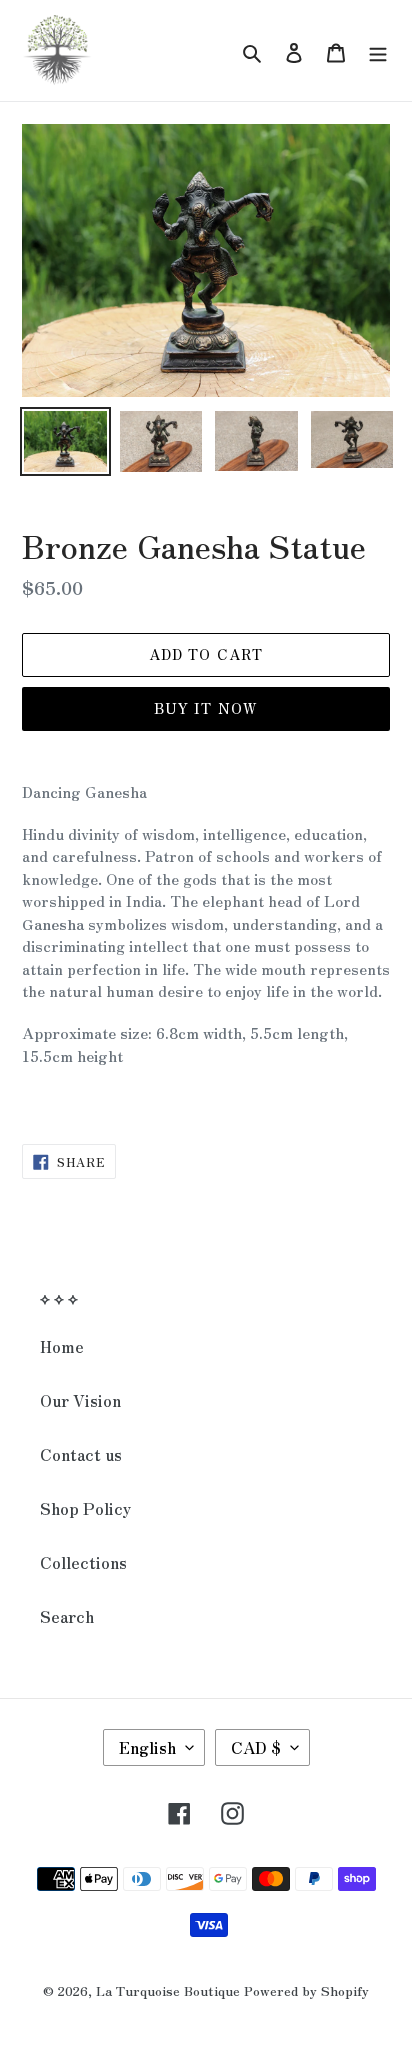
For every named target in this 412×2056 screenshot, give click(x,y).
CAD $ (256, 1747)
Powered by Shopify (306, 1990)
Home (62, 1346)
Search (67, 1616)
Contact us (81, 1454)
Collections (83, 1562)
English (147, 1747)
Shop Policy (85, 1508)
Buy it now (206, 708)
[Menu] (378, 50)
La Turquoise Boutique (168, 1990)
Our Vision (80, 1400)
